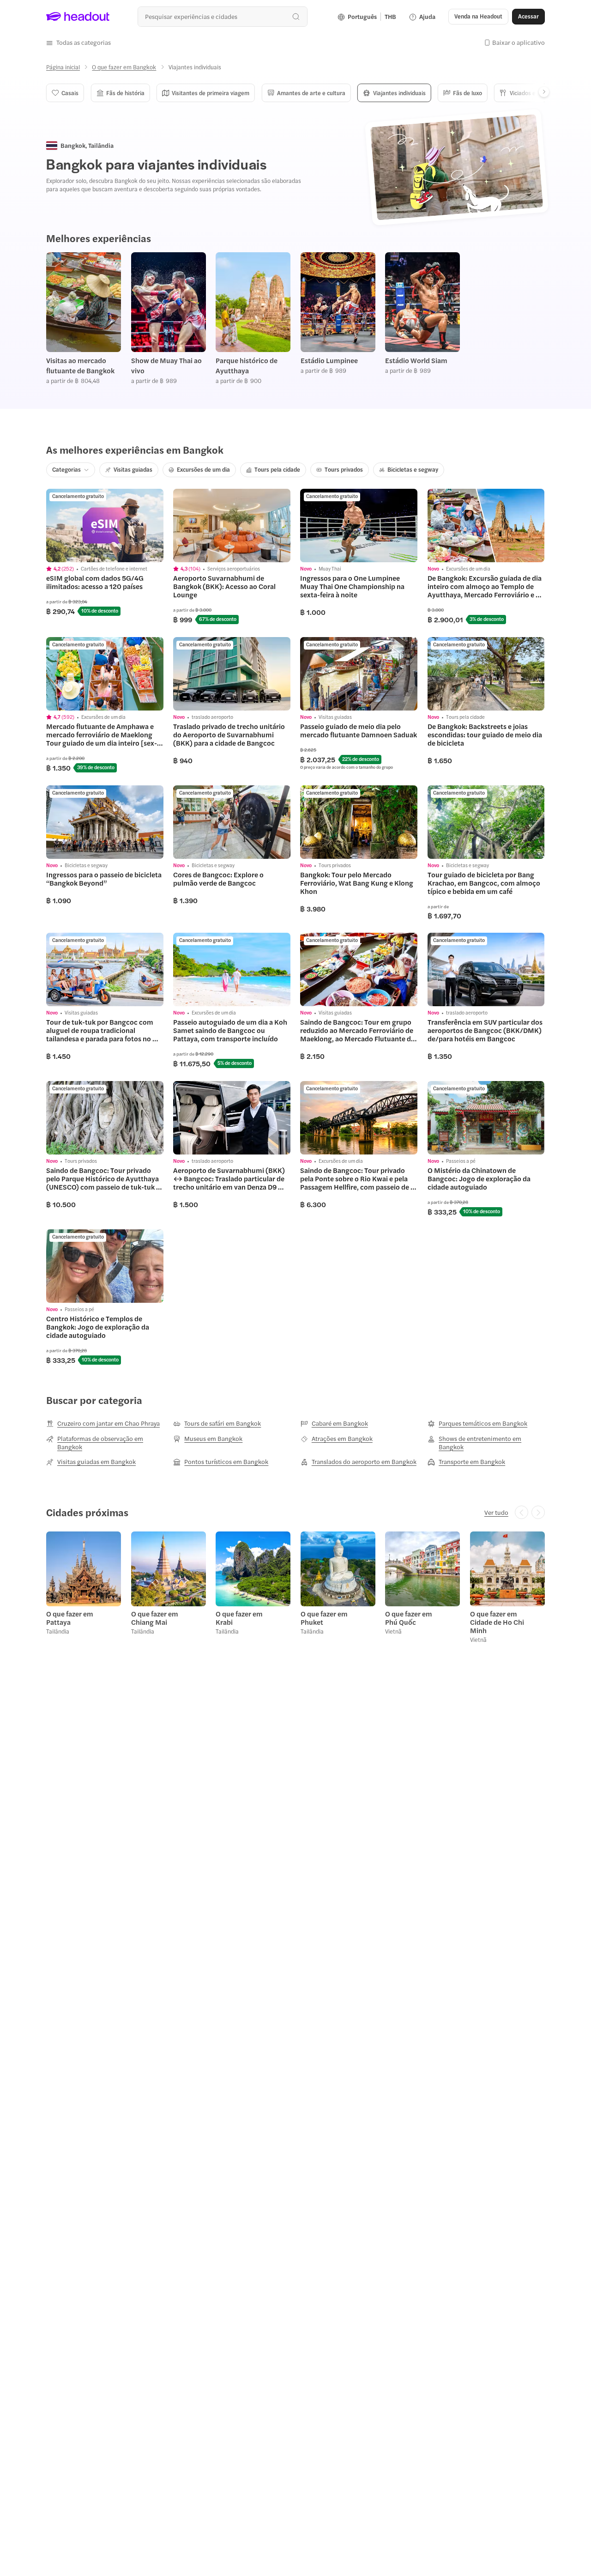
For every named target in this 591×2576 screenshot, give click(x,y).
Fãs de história (125, 93)
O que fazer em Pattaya (70, 1618)
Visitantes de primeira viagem (211, 93)
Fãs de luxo (467, 93)
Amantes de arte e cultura (311, 93)
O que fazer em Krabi (239, 1618)
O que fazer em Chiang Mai (155, 1618)
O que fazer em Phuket (324, 1618)
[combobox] (222, 16)
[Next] (544, 92)
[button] (78, 43)
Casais (70, 93)
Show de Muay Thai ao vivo (166, 365)
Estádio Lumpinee (329, 360)
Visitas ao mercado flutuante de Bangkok (80, 365)
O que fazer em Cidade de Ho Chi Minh (497, 1622)
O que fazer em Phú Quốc (409, 1618)
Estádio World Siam (416, 360)
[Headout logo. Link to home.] (78, 17)
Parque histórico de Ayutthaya (247, 365)
